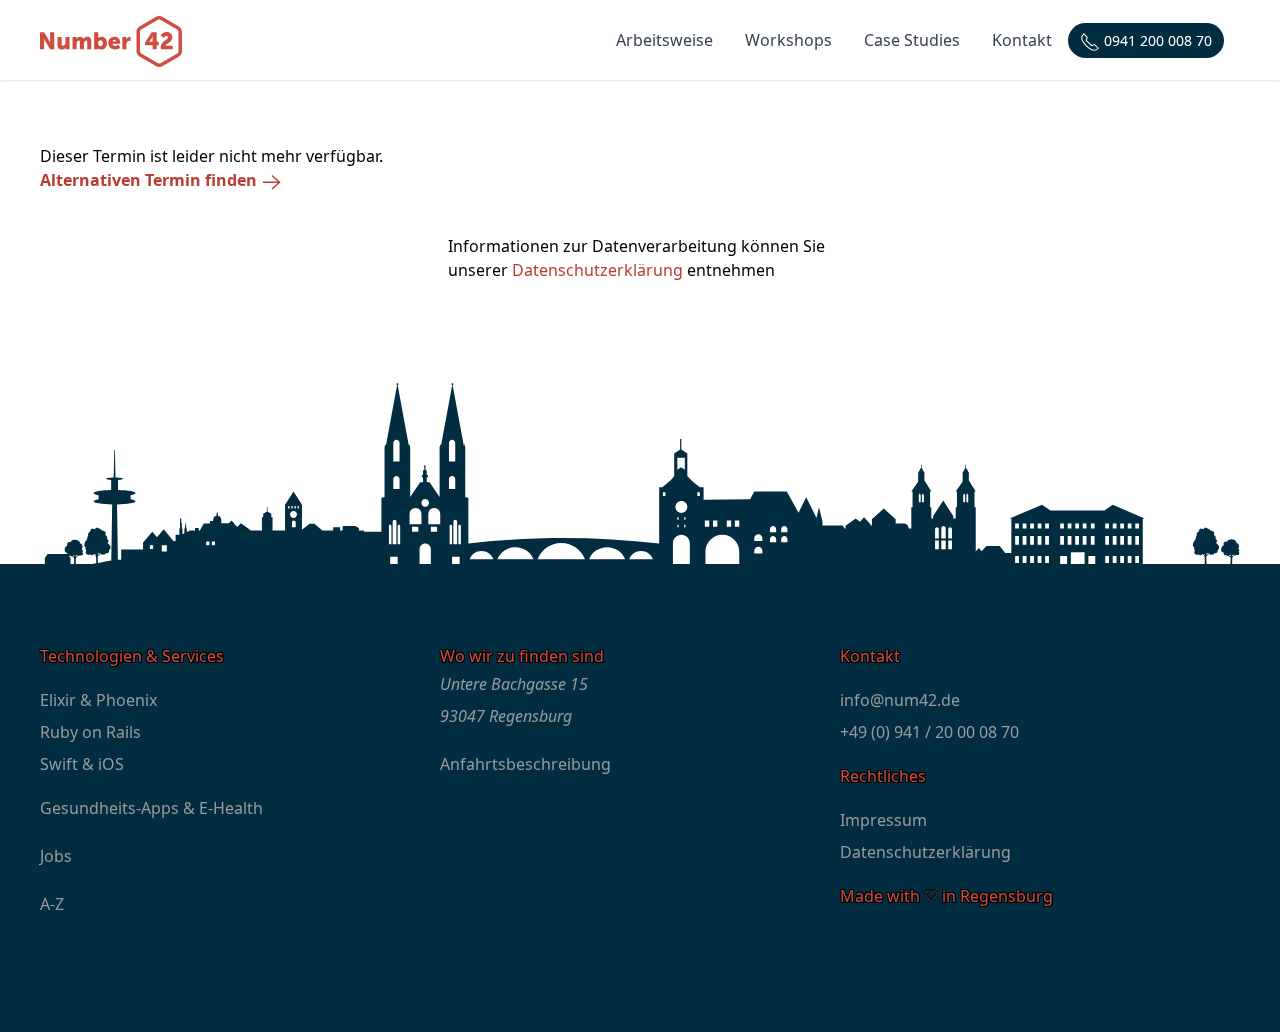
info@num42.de (900, 700)
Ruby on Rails (90, 732)
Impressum (883, 820)
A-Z (52, 904)
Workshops (788, 40)
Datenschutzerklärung (597, 270)
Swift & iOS (82, 764)
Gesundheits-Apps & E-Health (151, 808)
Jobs (56, 856)
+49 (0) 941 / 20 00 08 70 (929, 732)
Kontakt (1022, 40)
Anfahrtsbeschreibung (525, 764)
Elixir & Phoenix (98, 700)
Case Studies (912, 40)
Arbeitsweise (664, 40)
